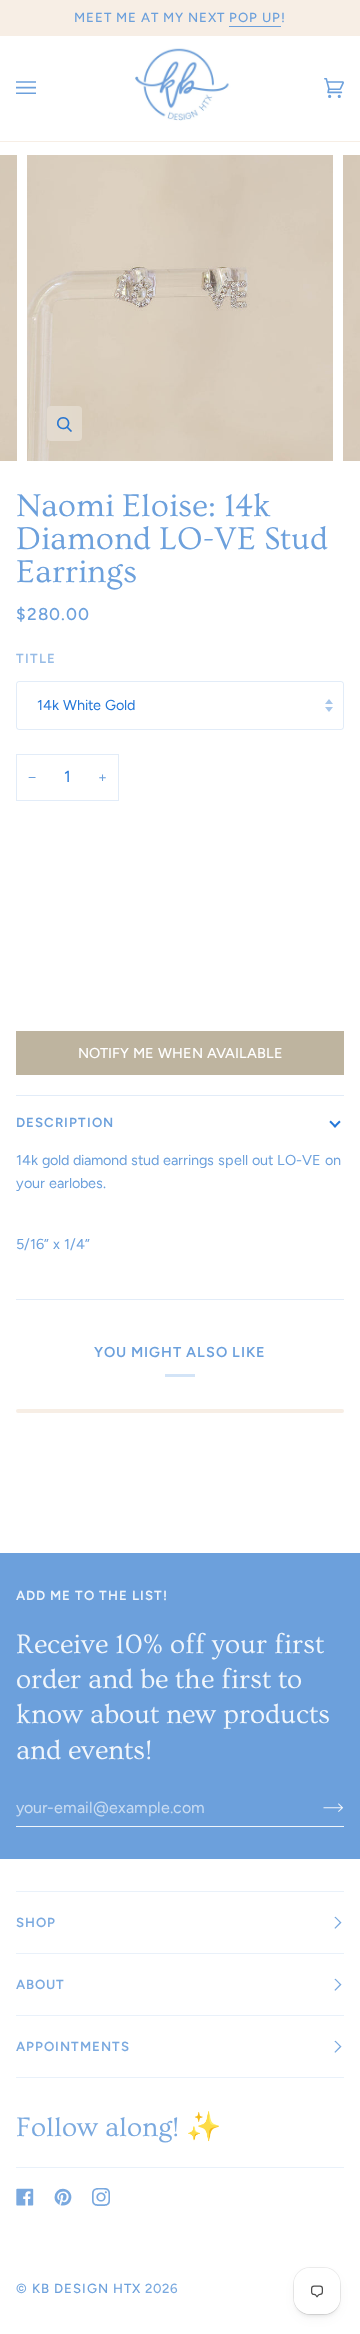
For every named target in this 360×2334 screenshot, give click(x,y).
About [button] (40, 1984)
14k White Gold (86, 705)
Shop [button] (36, 1922)
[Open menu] (46, 88)
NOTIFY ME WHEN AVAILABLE (180, 1053)
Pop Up (255, 17)
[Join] (317, 1808)
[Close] (314, 2107)
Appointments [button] (73, 2046)
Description (65, 1122)
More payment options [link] (89, 1009)
